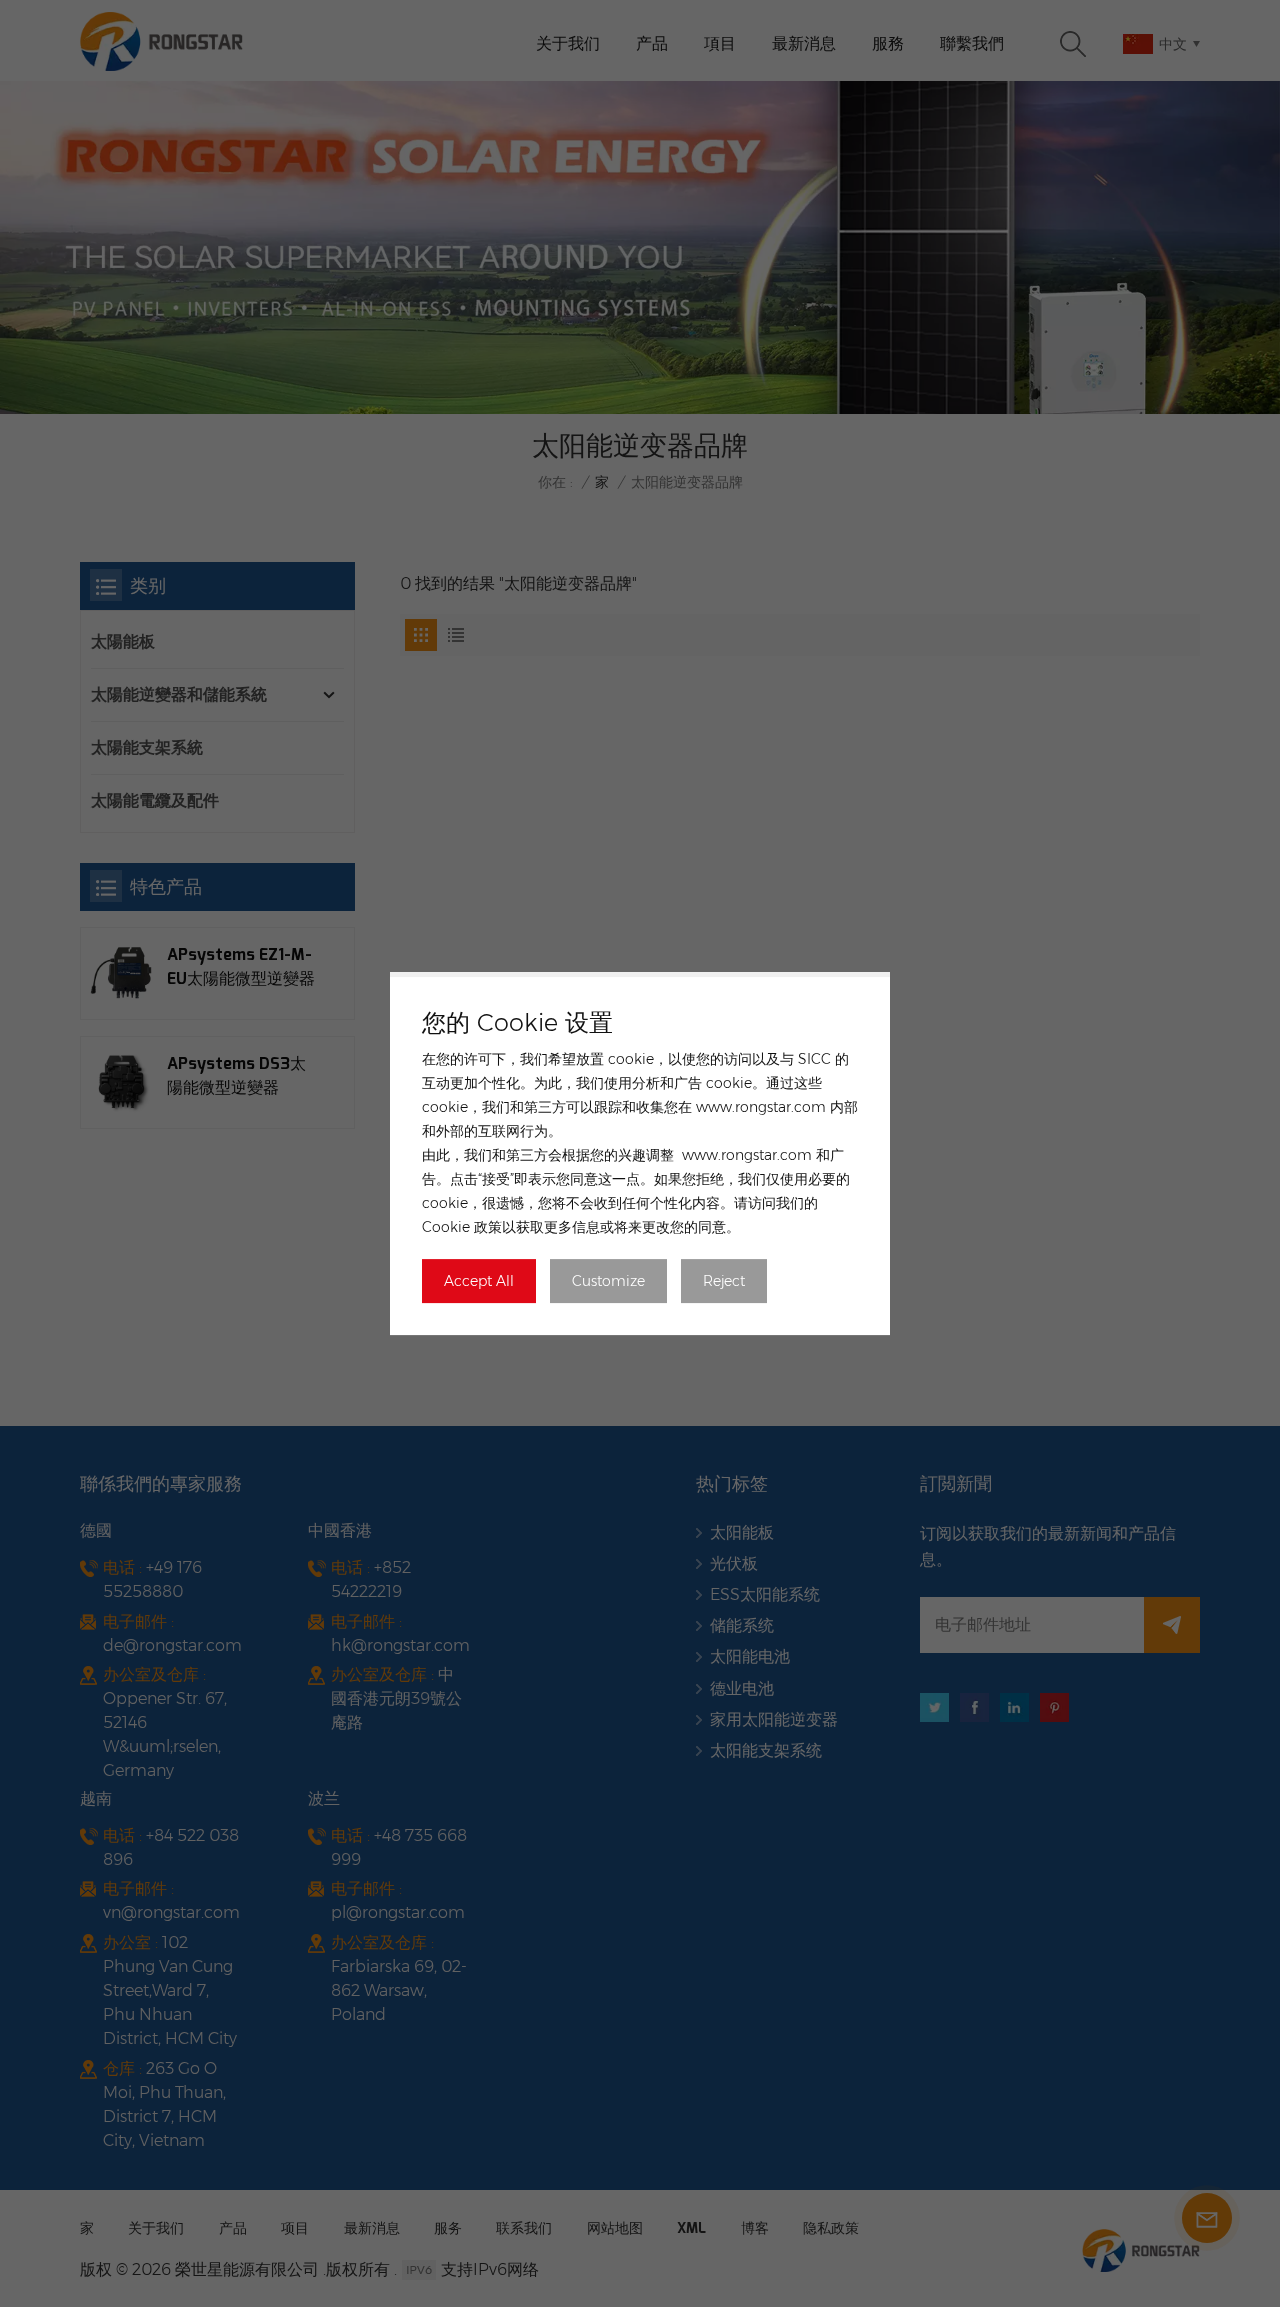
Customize (608, 1281)
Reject (724, 1281)
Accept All (479, 1281)
